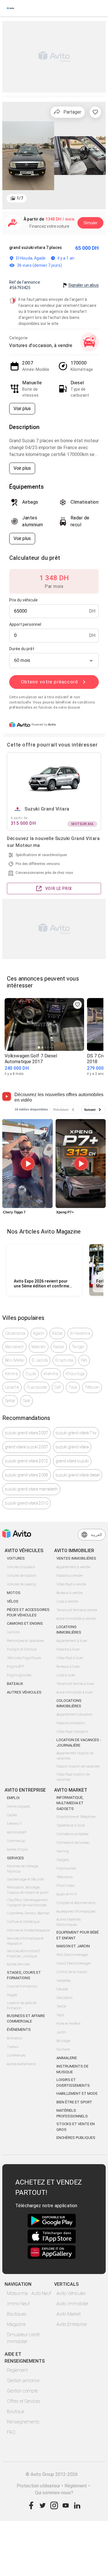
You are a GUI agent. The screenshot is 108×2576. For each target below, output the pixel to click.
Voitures (16, 1558)
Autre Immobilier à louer (75, 1692)
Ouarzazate (37, 1387)
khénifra (51, 1374)
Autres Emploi (17, 1850)
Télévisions (65, 1877)
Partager (72, 112)
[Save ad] (77, 1005)
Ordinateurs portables (72, 1834)
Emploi (13, 1798)
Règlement (17, 2370)
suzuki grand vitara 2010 (26, 1503)
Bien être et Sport (74, 2102)
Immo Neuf (18, 2304)
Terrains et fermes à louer (75, 1684)
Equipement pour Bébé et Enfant (78, 1935)
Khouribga (75, 1374)
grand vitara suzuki (72, 1461)
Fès (84, 1360)
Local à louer (66, 1675)
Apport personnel (25, 624)
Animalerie (67, 2058)
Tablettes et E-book (71, 1825)
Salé (26, 1401)
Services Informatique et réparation (25, 1941)
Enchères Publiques (76, 2138)
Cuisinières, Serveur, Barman (28, 1913)
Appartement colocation (74, 1714)
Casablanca (15, 1333)
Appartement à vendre (73, 1567)
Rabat (57, 1333)
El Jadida (40, 1360)
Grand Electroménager (74, 1963)
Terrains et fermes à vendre (77, 1610)
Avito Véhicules (71, 2293)
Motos (14, 1593)
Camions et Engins (25, 1623)
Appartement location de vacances (75, 1756)
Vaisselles (64, 1981)
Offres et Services (24, 2401)
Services (15, 1858)
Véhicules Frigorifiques (24, 1658)
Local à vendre (67, 1601)
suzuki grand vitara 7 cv (76, 1433)
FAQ (11, 2432)
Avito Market (69, 2314)
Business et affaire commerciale (26, 2019)
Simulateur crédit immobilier (23, 2338)
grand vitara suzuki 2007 (26, 1447)
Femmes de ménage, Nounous (23, 1869)
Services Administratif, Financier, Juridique (24, 1954)
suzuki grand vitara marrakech (31, 1489)
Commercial (16, 1841)
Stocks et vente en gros (76, 2127)
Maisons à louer (68, 1649)
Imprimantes (66, 1868)
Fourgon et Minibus (22, 1649)
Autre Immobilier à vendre (76, 1619)
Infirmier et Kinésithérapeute (28, 1930)
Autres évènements (21, 2064)
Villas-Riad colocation (72, 1732)
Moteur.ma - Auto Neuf (29, 2293)
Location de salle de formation (22, 2006)
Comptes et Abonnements (76, 1903)
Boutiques (17, 2314)
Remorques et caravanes (25, 1641)
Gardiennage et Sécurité (25, 1879)
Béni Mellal (15, 1360)
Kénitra (11, 1374)
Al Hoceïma (80, 1333)
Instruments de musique (72, 2069)
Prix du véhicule (23, 600)
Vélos (13, 1601)
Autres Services (18, 1964)
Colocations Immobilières (69, 1703)
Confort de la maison (72, 1972)
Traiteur (13, 2047)
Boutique (16, 2412)
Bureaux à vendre (70, 1593)
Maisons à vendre (70, 1576)
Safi (58, 1387)
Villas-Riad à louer (70, 1658)
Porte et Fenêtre (68, 2024)
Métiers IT (14, 1824)
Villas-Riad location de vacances (73, 1777)
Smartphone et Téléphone (76, 1817)
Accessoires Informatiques (76, 1911)
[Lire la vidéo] (28, 1164)
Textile (61, 2006)
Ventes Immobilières (76, 1558)
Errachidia (64, 1360)
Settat (10, 1401)
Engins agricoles (19, 1675)
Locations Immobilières (69, 1630)
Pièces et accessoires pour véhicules (28, 1613)
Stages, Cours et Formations (24, 1975)
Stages (12, 1995)
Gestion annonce (23, 2381)
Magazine (16, 2324)
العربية (96, 1535)
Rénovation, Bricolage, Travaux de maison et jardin (28, 1890)
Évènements (19, 2030)
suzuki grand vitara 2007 (26, 1433)
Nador (59, 1347)
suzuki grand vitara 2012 (26, 1461)
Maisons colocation (71, 1723)
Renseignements (23, 2422)
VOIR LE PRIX (59, 888)
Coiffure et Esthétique (23, 1922)
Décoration (65, 1998)
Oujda (31, 1374)
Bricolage (63, 2041)
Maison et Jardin (73, 1946)
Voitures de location (22, 1576)
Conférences (16, 2055)
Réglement (76, 2486)
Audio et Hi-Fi (67, 1894)
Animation (15, 2038)
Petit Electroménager (72, 1955)
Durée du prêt (22, 649)
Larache (12, 1387)
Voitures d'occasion (21, 1567)
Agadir (39, 1333)
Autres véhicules (24, 1692)
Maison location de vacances (78, 1766)
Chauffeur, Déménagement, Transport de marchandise (28, 1903)
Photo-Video (66, 1886)
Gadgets (63, 1860)
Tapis (60, 2015)
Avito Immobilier (72, 2304)
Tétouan (92, 1387)
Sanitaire (63, 2049)
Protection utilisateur (38, 2486)
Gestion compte (22, 2391)
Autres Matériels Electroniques (69, 1922)
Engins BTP (16, 1667)
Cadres (12, 1815)
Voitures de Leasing (21, 1584)
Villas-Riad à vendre (71, 1584)
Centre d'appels (18, 1807)
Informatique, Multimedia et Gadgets (70, 1803)
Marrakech (14, 1347)
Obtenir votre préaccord (50, 682)
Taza (73, 1387)
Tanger (78, 1347)
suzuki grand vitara (72, 1447)
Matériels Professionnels (72, 2113)
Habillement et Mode (77, 2093)
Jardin (61, 2032)
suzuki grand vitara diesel (78, 1475)
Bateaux (15, 1684)
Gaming (63, 1851)
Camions (13, 1632)
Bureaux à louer (68, 1667)
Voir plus (22, 409)
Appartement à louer (72, 1641)
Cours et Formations (22, 1986)
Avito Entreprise (72, 2324)
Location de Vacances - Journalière (79, 1743)
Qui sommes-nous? (54, 2493)
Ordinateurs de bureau (73, 1843)
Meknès (39, 1347)
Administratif (17, 1832)
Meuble (62, 1989)
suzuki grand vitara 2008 (26, 1475)
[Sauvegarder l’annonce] (95, 112)
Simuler (91, 223)
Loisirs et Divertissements (73, 2083)
